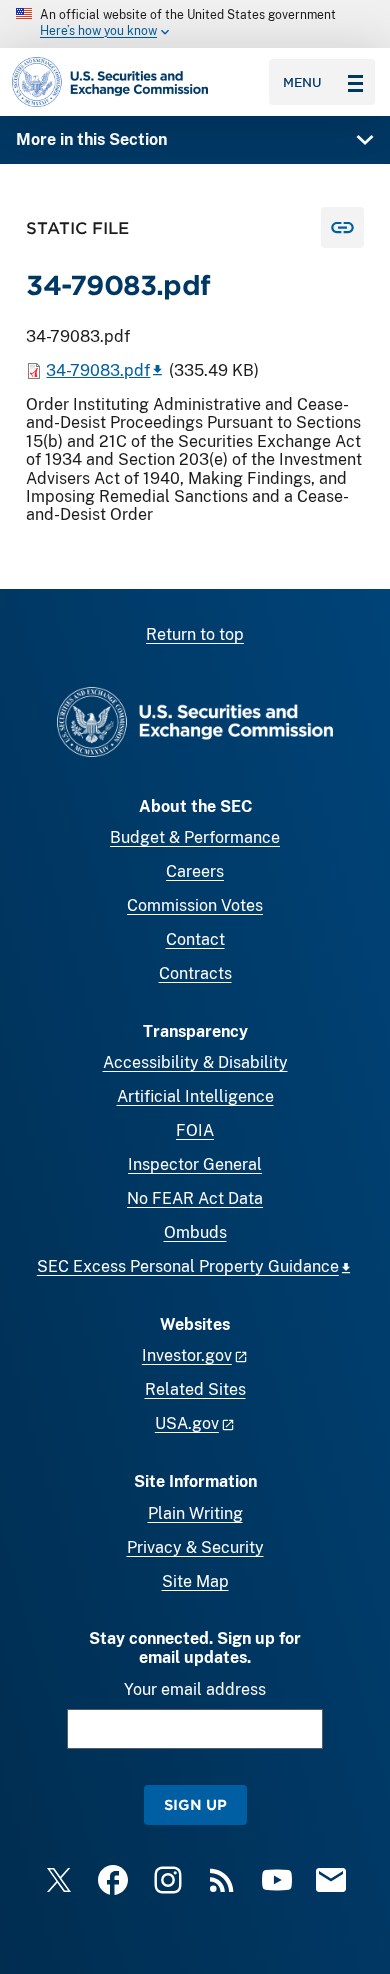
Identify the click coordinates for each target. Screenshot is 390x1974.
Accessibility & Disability (195, 1062)
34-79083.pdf (98, 370)
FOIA (195, 1130)
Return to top (195, 634)
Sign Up (195, 1804)
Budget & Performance (195, 837)
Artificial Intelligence (195, 1096)
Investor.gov (187, 1355)
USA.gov (187, 1423)
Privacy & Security (195, 1547)
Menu (302, 82)
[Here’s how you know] (195, 24)
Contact (195, 939)
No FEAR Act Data (195, 1198)
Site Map (195, 1581)
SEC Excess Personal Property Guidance (188, 1266)
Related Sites (195, 1389)
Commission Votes (195, 905)
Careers (195, 871)
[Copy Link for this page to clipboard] (342, 227)
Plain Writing (195, 1513)
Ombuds (195, 1232)
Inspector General (195, 1164)
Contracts (195, 973)
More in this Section (91, 139)
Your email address (195, 1689)
